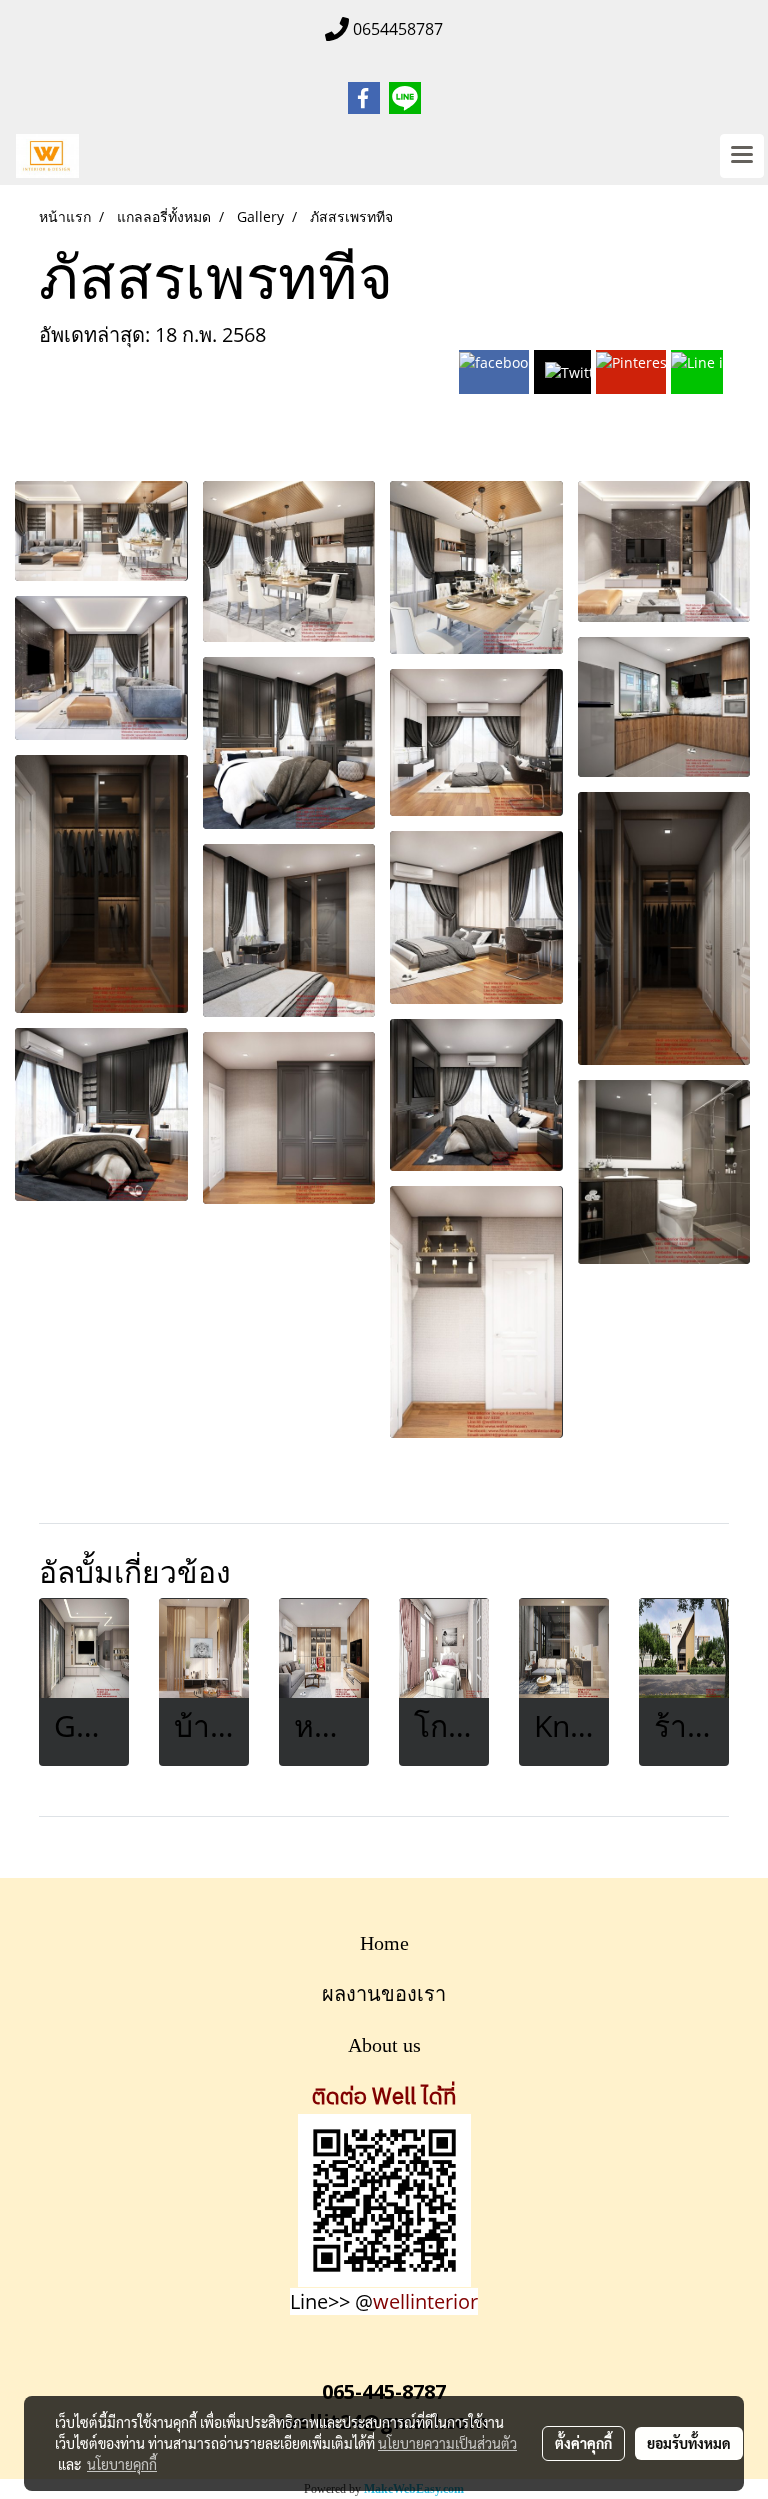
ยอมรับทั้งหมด (689, 2443)
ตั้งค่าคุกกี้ (583, 2443)
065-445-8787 (384, 2391)
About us (384, 2045)
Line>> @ (384, 2301)
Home (384, 1943)
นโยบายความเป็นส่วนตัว (447, 2443)
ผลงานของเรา (384, 1994)
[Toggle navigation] (742, 156)
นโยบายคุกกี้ (122, 2464)
